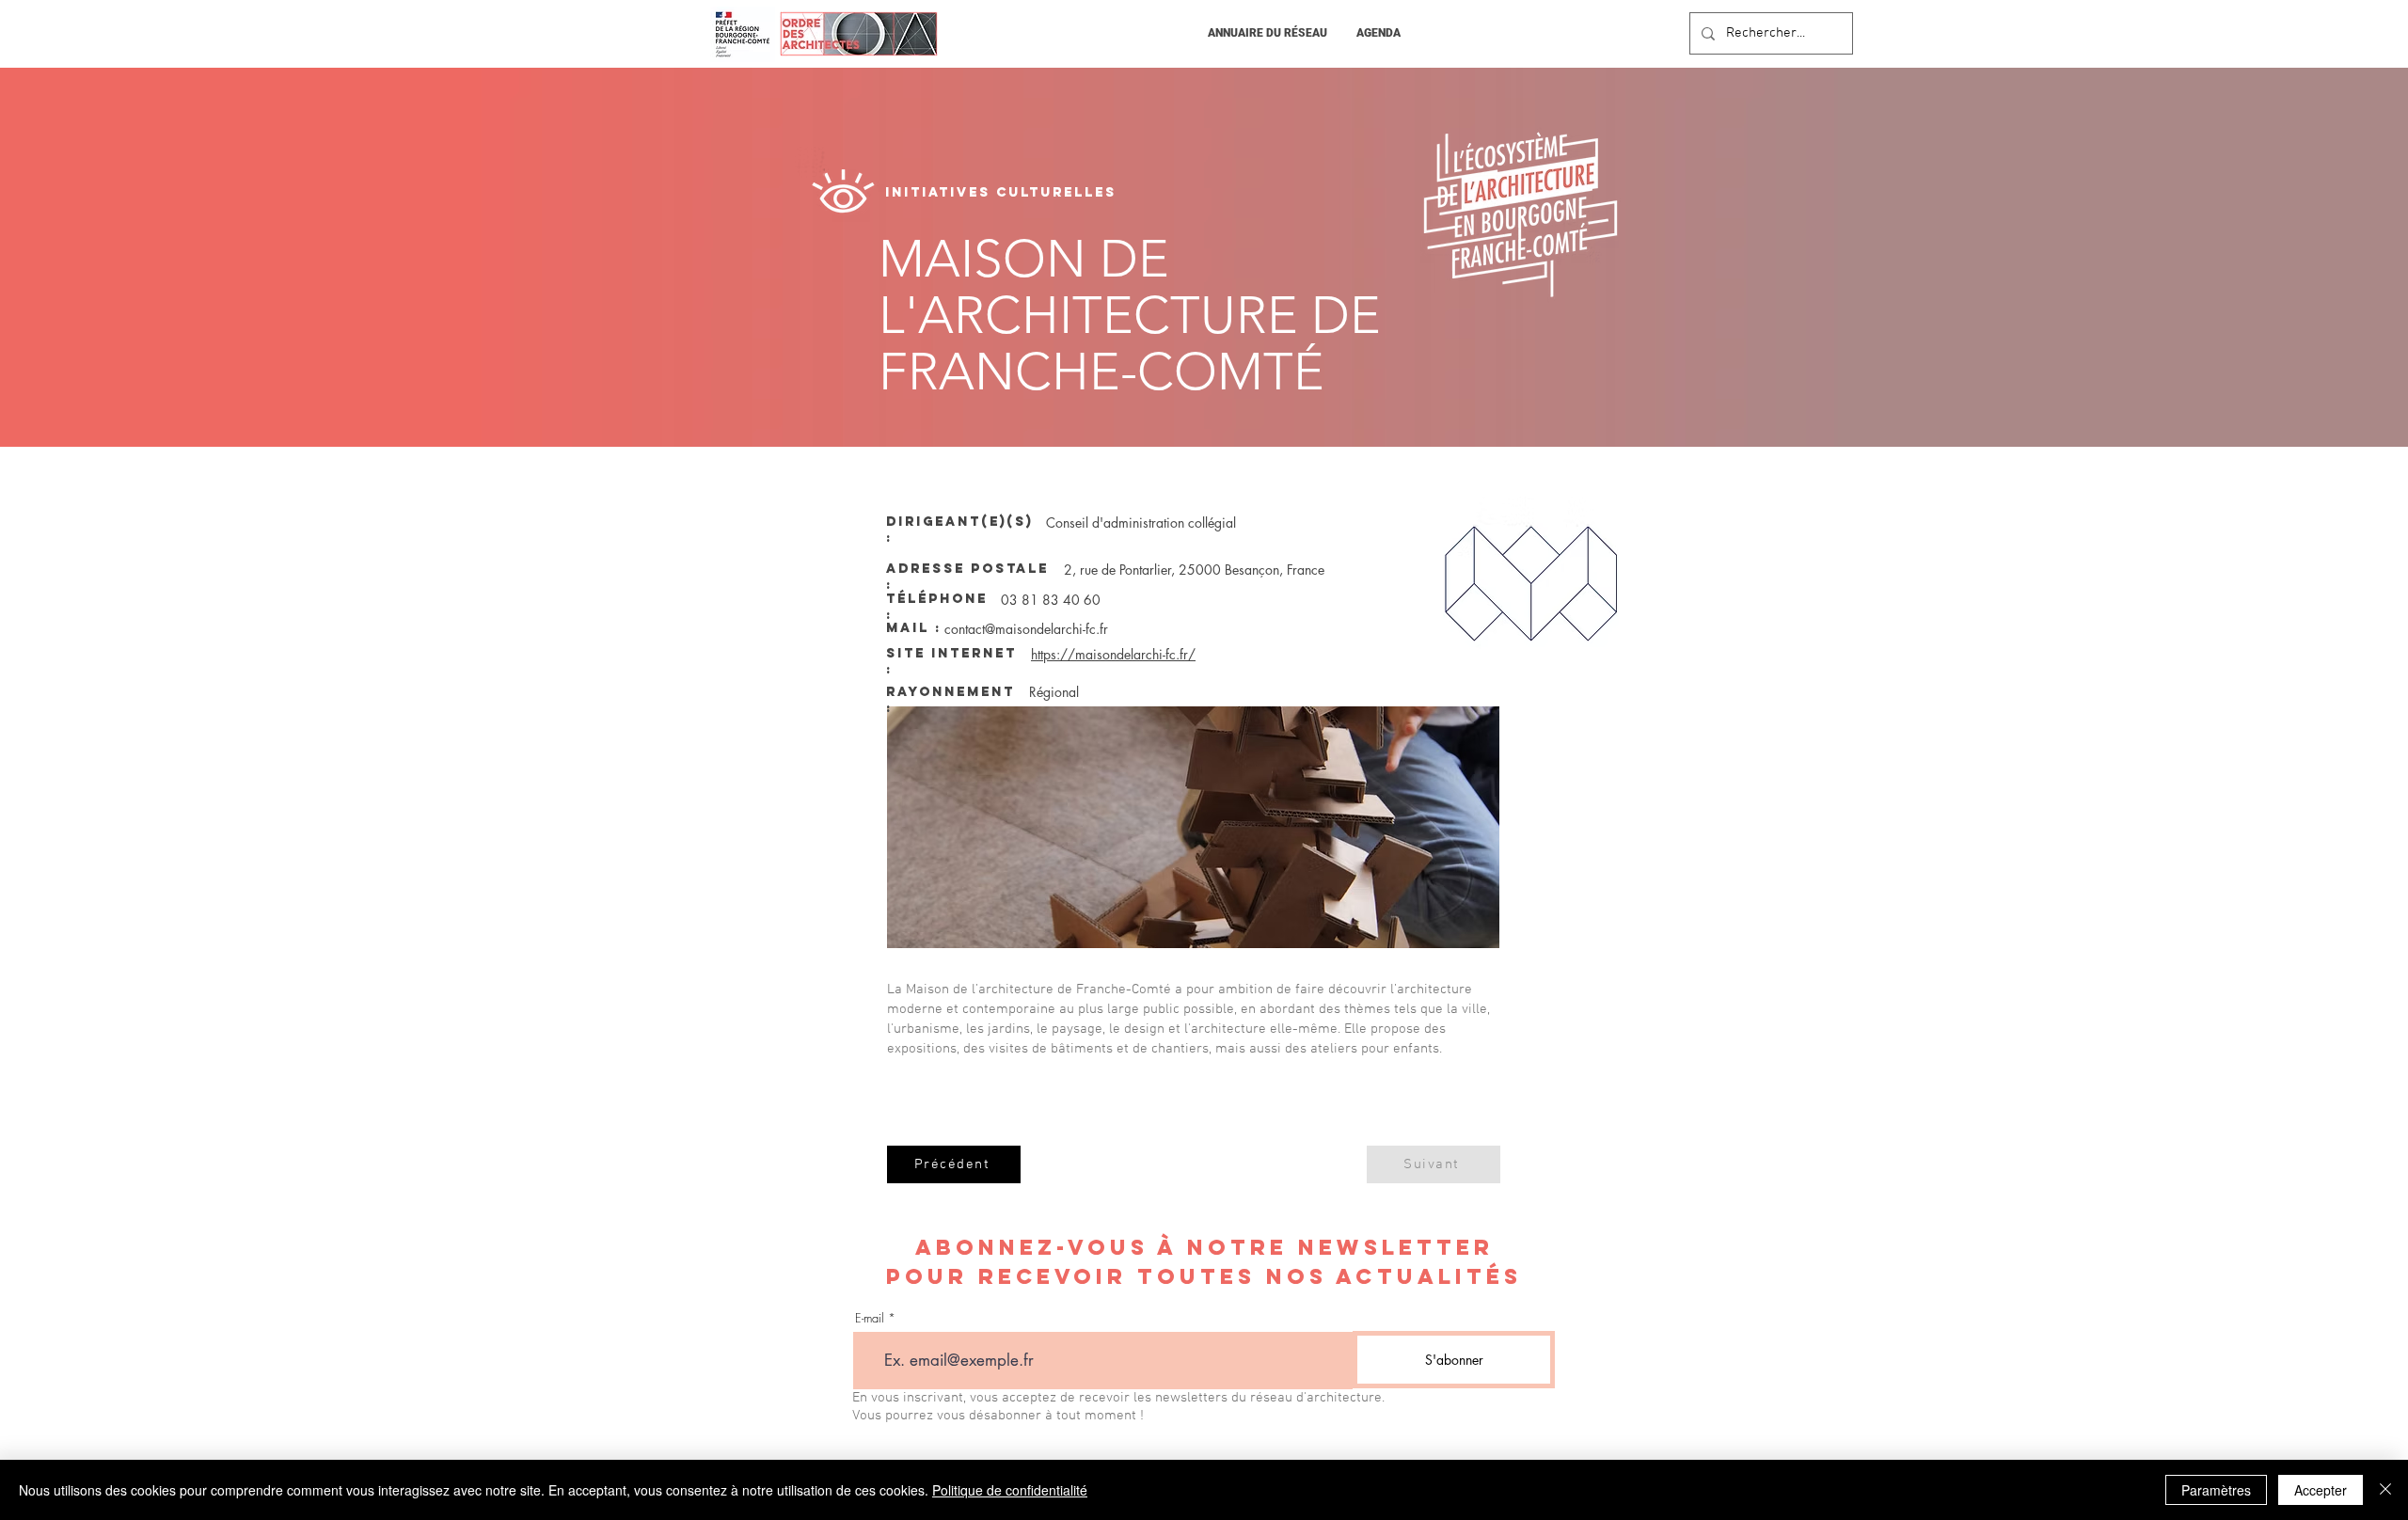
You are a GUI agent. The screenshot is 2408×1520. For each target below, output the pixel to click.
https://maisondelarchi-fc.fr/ (1113, 654)
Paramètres (2216, 1490)
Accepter (2321, 1490)
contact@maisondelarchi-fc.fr (1026, 629)
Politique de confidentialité (1010, 1490)
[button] (1267, 33)
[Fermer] (2385, 1490)
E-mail (870, 1318)
